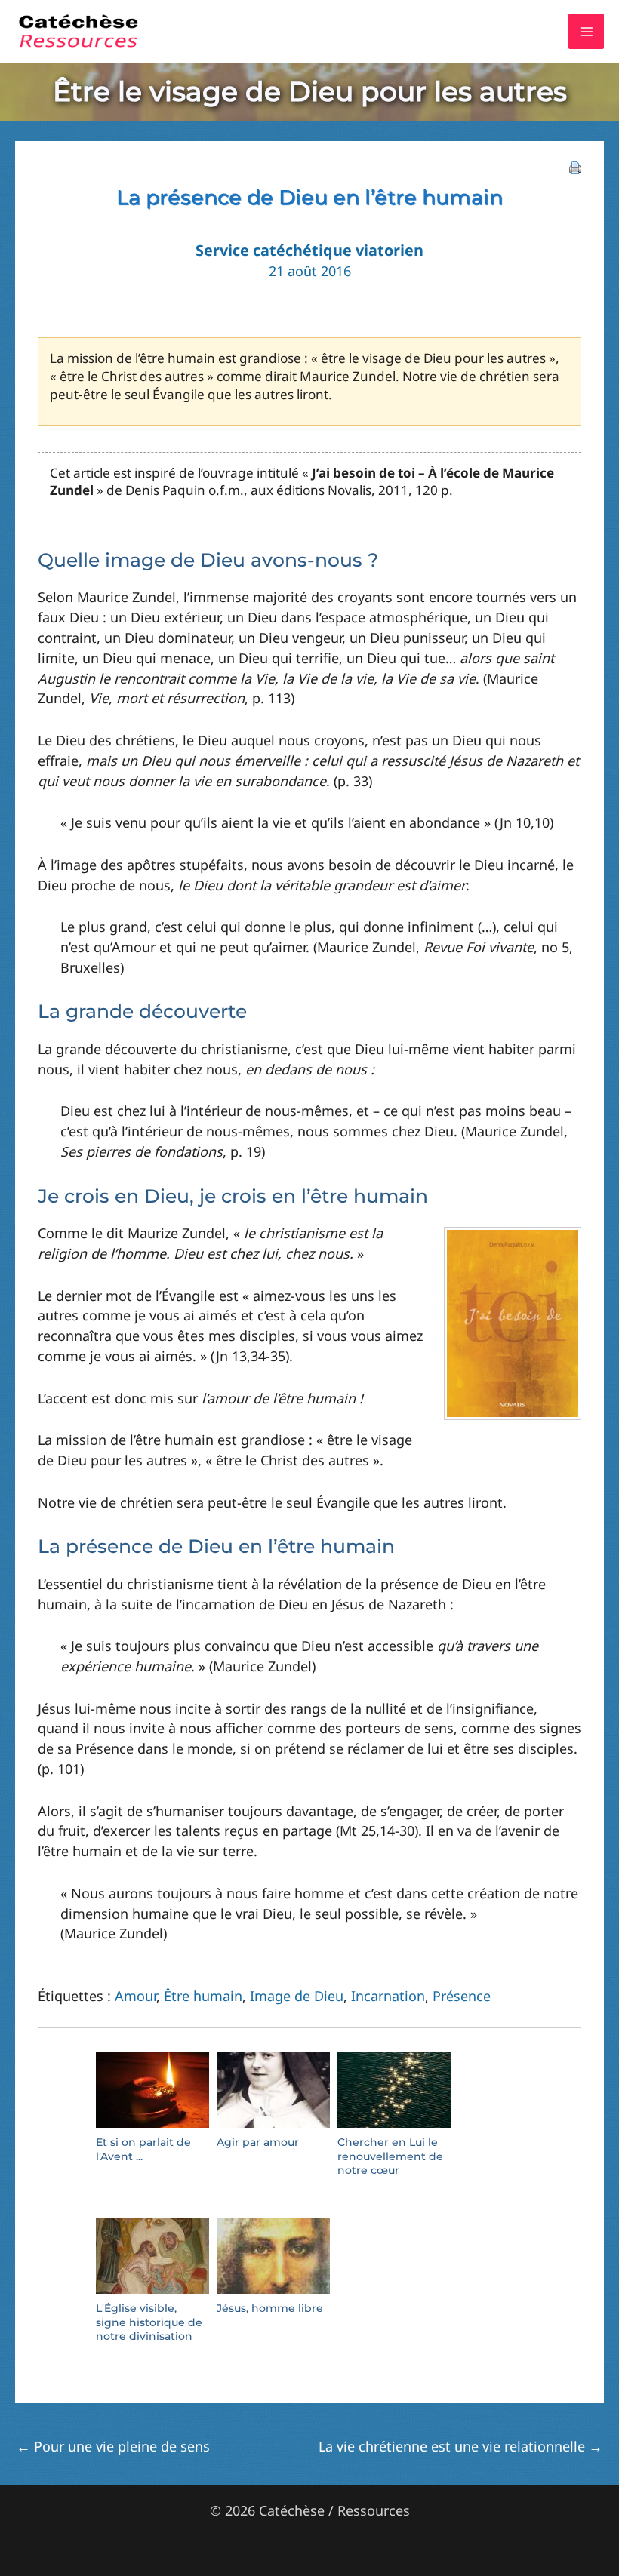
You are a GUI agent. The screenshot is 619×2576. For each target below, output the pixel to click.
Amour (136, 1996)
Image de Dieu (297, 1996)
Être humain (203, 1996)
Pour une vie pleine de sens (113, 2446)
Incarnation (388, 1996)
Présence (462, 1996)
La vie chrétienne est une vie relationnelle (460, 2446)
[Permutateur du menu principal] (586, 31)
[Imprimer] (575, 166)
